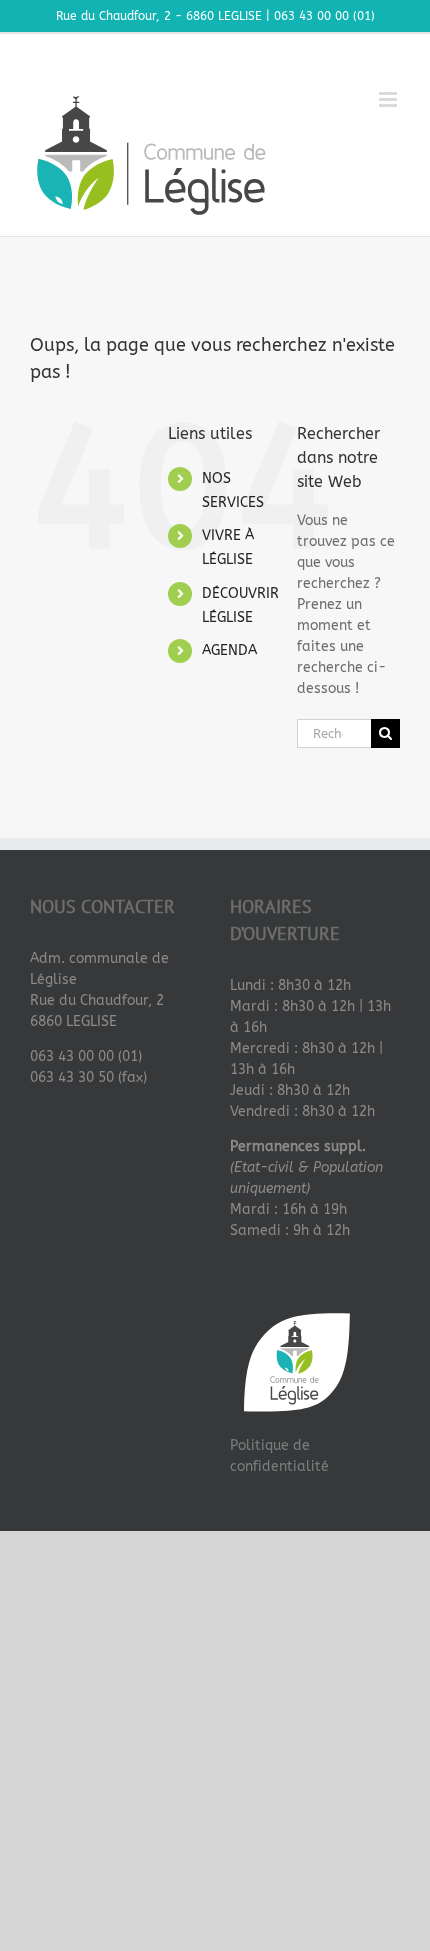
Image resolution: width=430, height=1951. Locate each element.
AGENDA (229, 650)
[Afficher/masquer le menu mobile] (389, 99)
